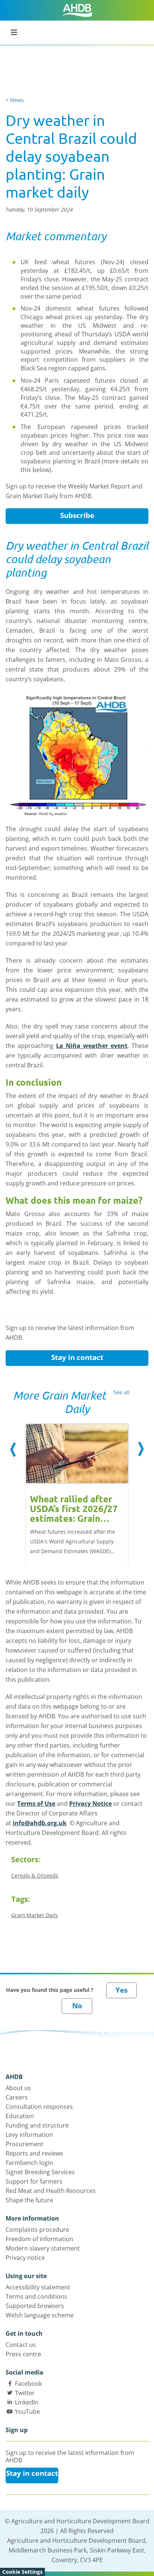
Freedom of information (39, 2239)
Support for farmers (34, 2181)
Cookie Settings (22, 2572)
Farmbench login (29, 2163)
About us (18, 2088)
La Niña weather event (92, 1046)
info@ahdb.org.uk (40, 1823)
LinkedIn (27, 2402)
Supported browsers (35, 2306)
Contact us (21, 2345)
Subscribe (77, 515)
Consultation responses (39, 2107)
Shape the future (29, 2200)
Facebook (28, 2384)
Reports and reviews (34, 2153)
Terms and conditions (36, 2296)
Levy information (29, 2135)
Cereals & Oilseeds (35, 1875)
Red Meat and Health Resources (51, 2191)
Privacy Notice (90, 1804)
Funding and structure (37, 2125)
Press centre (23, 2354)
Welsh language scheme (40, 2315)
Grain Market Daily (35, 1915)
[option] (77, 1487)
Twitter (25, 2393)
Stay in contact (77, 1357)
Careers (17, 2097)
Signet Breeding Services (40, 2172)
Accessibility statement (38, 2287)
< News (15, 100)
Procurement (24, 2144)
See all (121, 1392)
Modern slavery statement (43, 2248)
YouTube (27, 2412)
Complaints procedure (37, 2230)
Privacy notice (25, 2258)
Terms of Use (36, 1804)
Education (20, 2116)
